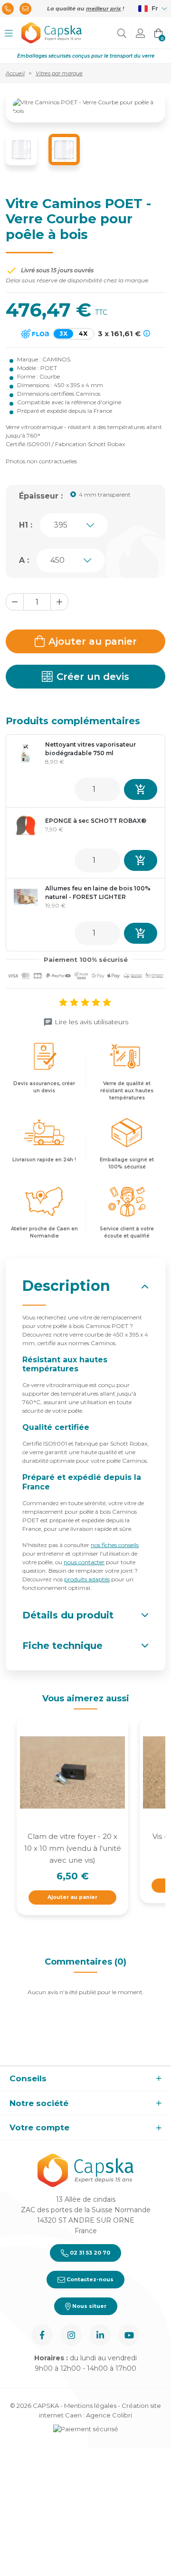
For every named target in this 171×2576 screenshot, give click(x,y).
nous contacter (84, 1562)
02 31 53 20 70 (89, 2253)
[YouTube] (129, 2335)
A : (24, 560)
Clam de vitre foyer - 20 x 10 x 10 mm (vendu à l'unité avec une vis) (73, 1848)
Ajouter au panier (93, 641)
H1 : (26, 525)
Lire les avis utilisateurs (91, 1022)
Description (66, 1286)
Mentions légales (90, 2406)
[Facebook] (42, 2335)
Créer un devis (93, 677)
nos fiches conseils (115, 1545)
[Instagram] (71, 2335)
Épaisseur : (41, 496)
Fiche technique (62, 1646)
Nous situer (89, 2306)
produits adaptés (87, 1579)
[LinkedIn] (100, 2335)
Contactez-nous (89, 2279)
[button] (9, 33)
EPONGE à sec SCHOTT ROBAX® (96, 821)
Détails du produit (68, 1615)
